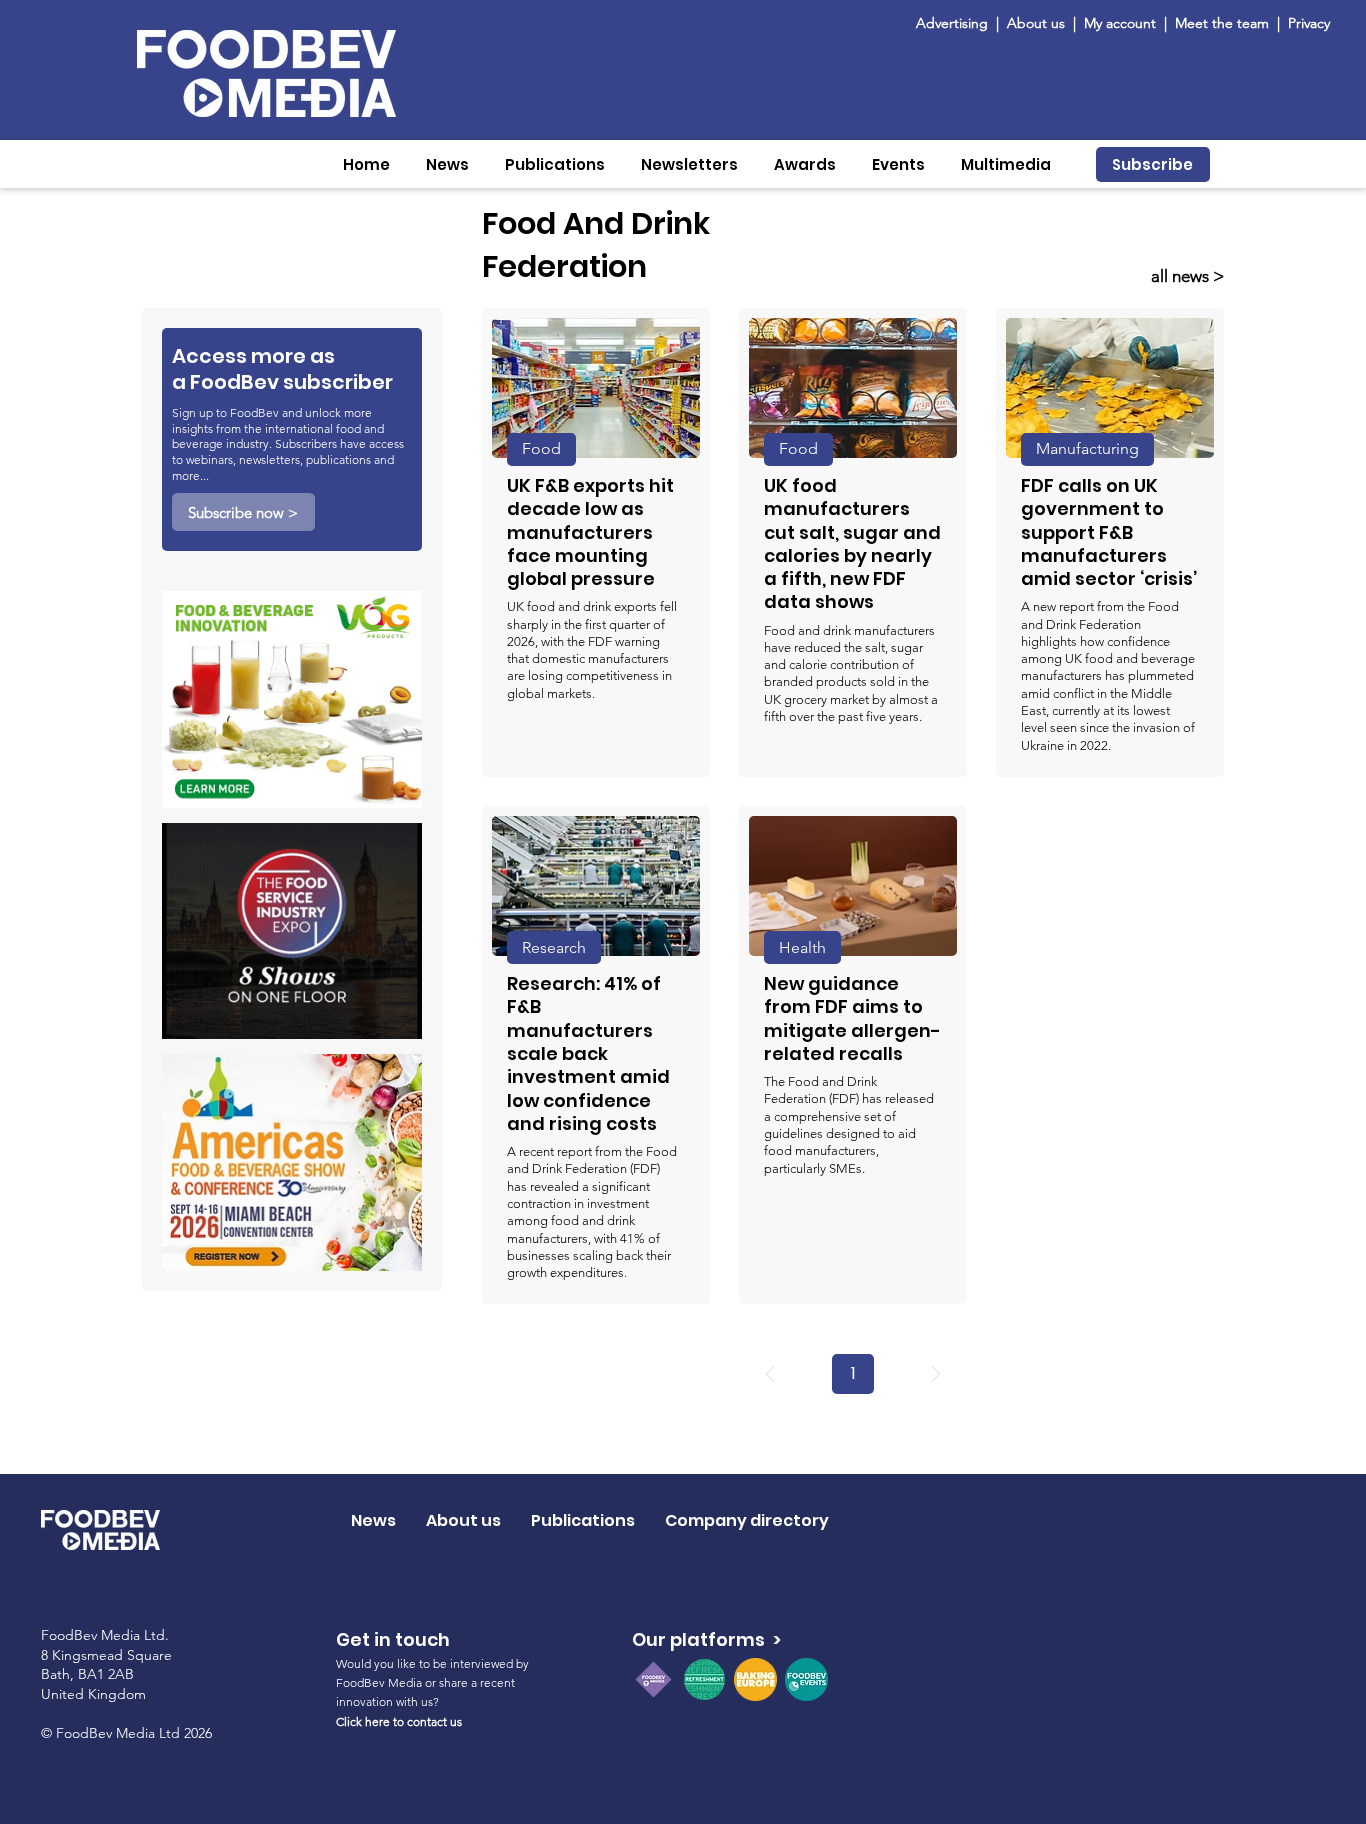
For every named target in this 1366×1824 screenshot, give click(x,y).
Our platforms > (706, 1639)
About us (1036, 23)
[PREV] (770, 1374)
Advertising (956, 23)
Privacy (1309, 23)
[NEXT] (936, 1374)
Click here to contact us (399, 1721)
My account (1120, 23)
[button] (447, 164)
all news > (1187, 276)
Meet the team (1224, 23)
